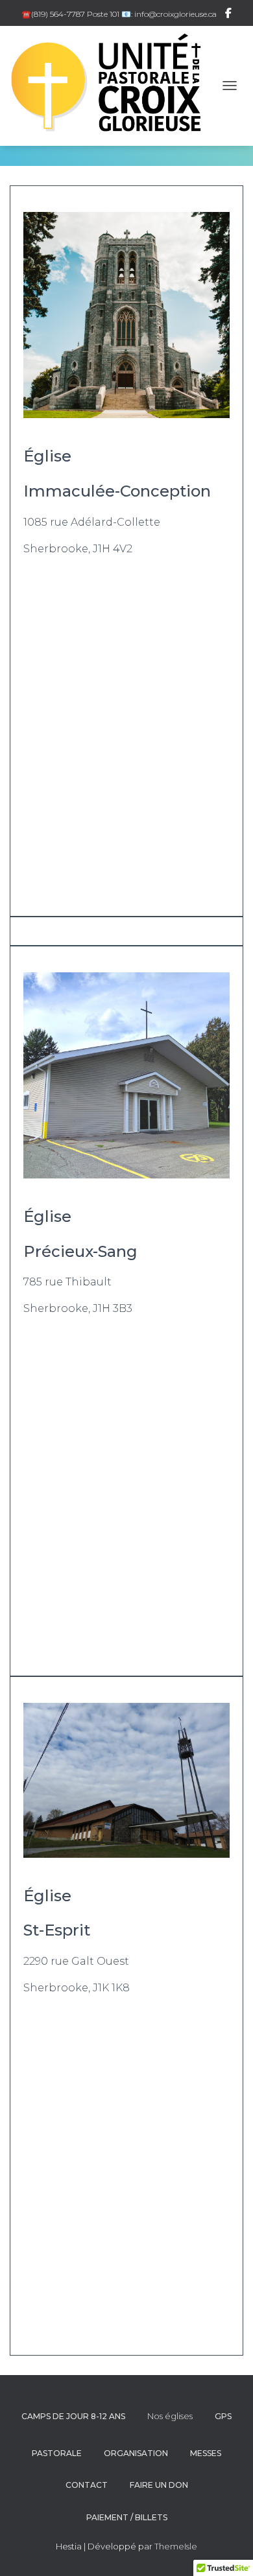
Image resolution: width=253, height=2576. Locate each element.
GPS (223, 2416)
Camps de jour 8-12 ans (73, 2416)
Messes (206, 2453)
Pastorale (57, 2453)
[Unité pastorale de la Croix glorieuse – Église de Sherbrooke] (113, 86)
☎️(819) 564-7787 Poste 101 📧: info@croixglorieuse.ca (119, 14)
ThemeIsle (176, 2546)
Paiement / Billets (127, 2517)
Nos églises (170, 2416)
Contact (87, 2485)
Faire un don (159, 2485)
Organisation (136, 2453)
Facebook (228, 15)
